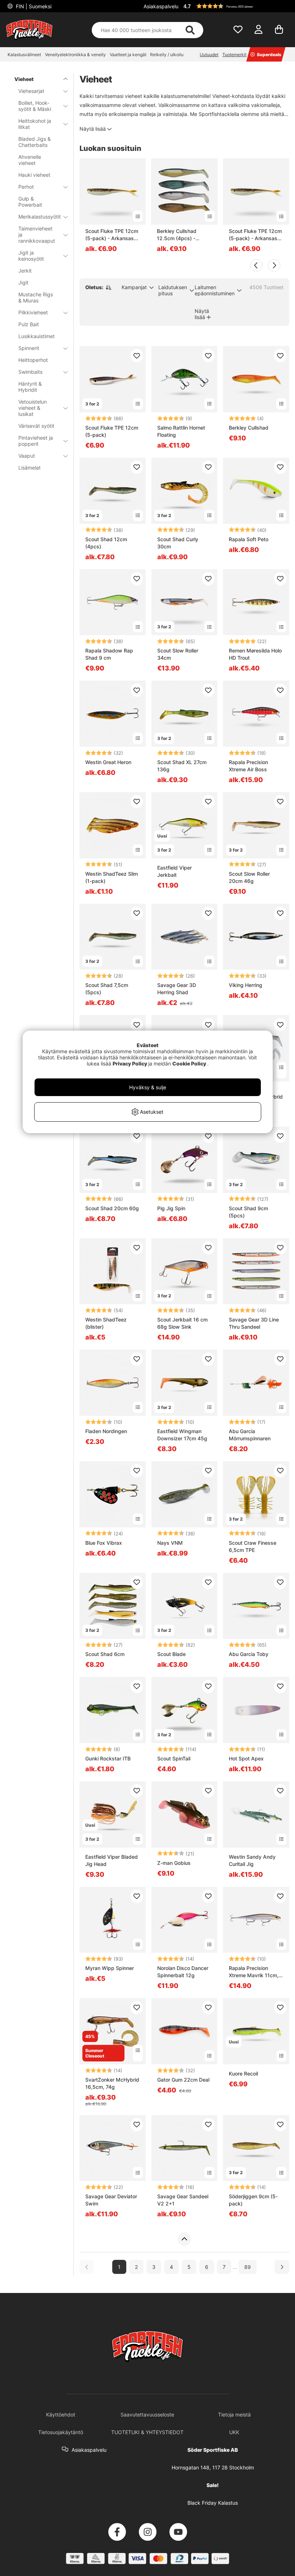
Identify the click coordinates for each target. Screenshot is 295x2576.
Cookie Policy (189, 1063)
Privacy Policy (130, 1063)
